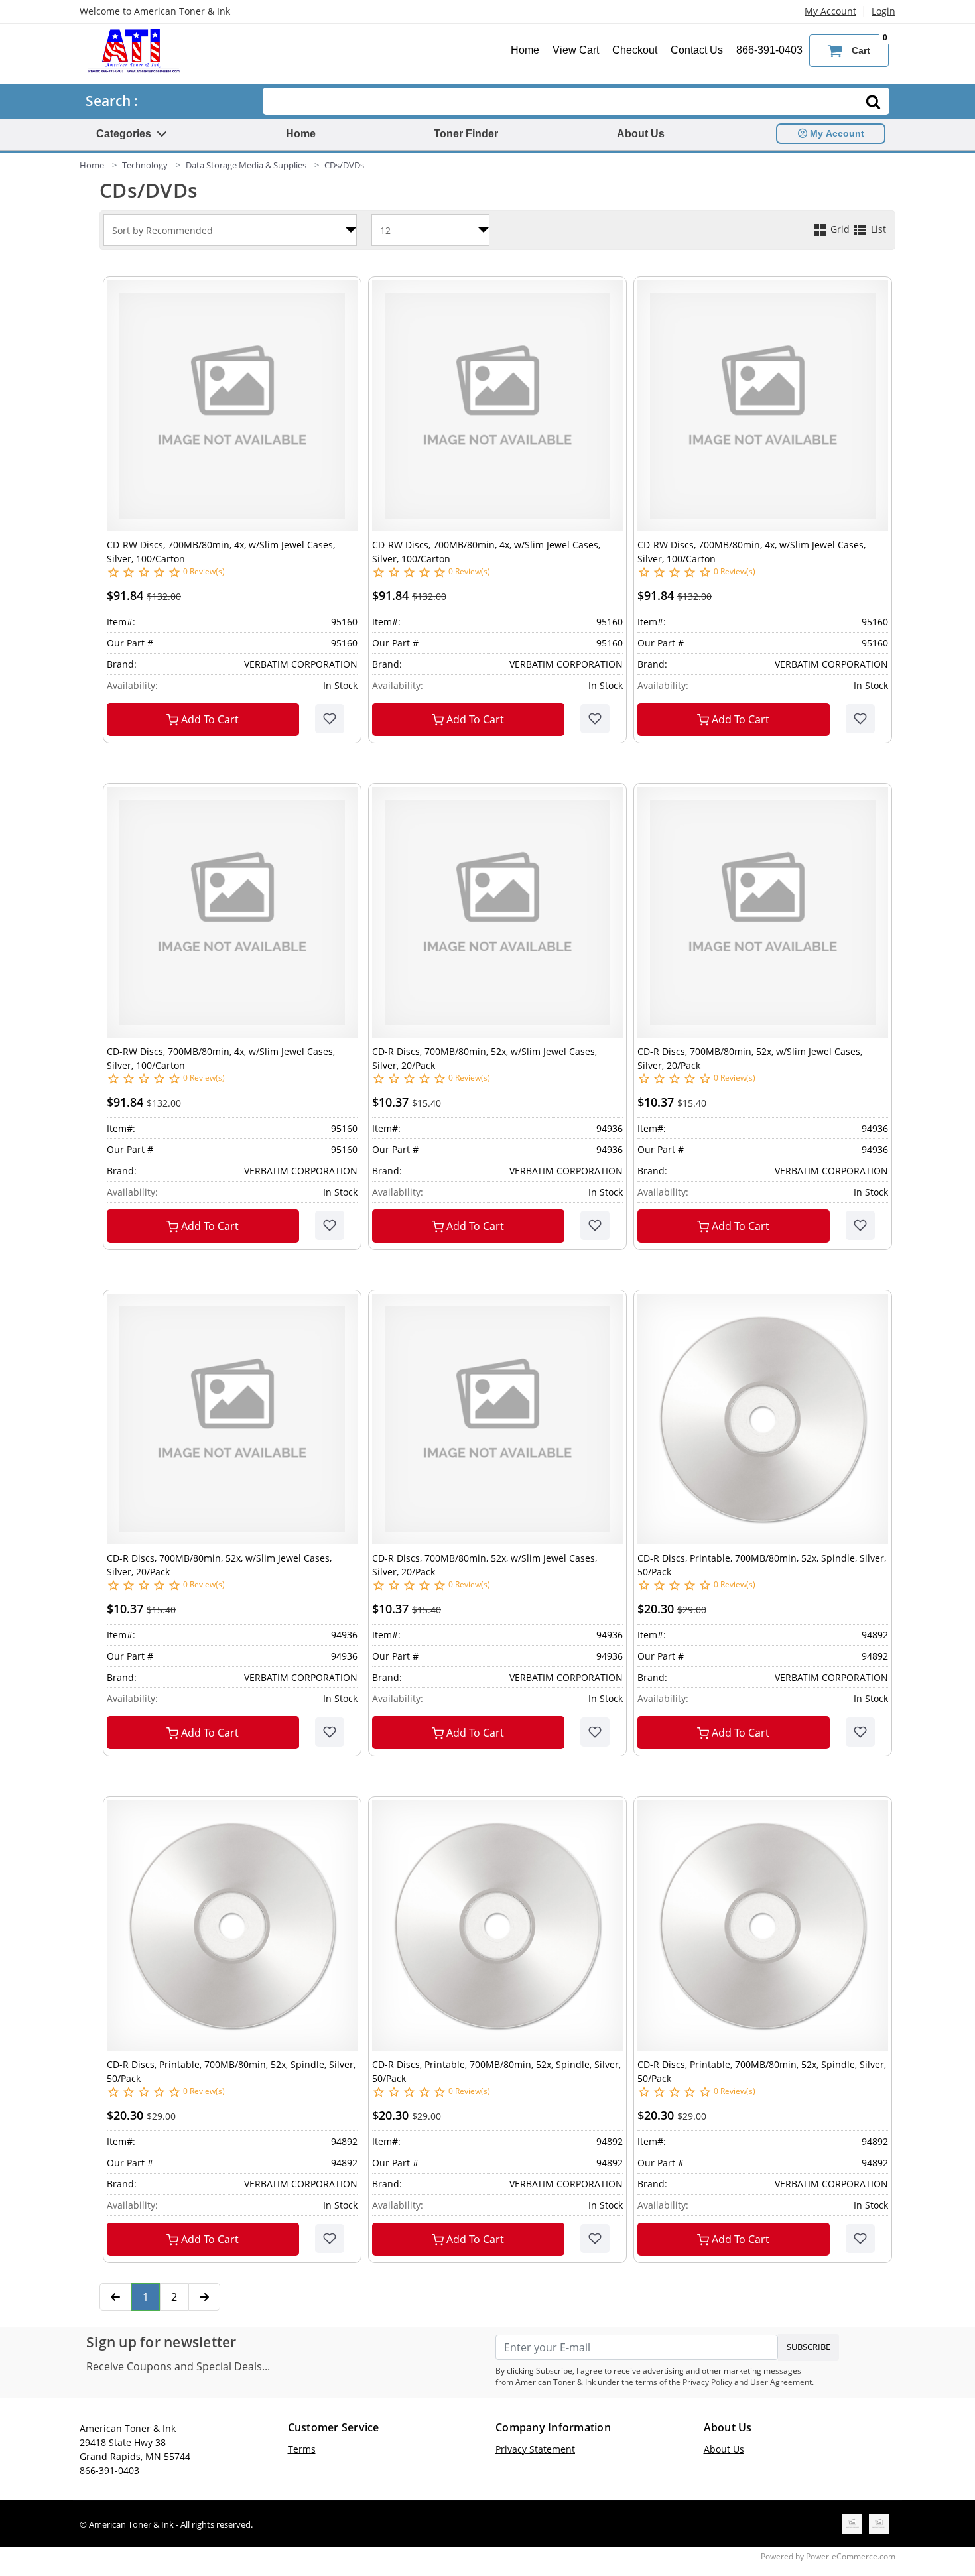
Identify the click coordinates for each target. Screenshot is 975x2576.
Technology (145, 165)
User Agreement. (782, 2382)
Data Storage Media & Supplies (246, 165)
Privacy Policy (707, 2382)
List (877, 229)
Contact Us (697, 50)
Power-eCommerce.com (851, 2556)
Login (883, 11)
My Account (830, 11)
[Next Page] (204, 2297)
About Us (641, 134)
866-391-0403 (769, 50)
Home (525, 50)
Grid (840, 229)
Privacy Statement (535, 2449)
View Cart (576, 50)
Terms (302, 2449)
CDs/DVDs (344, 165)
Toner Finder (466, 134)
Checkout (635, 50)
